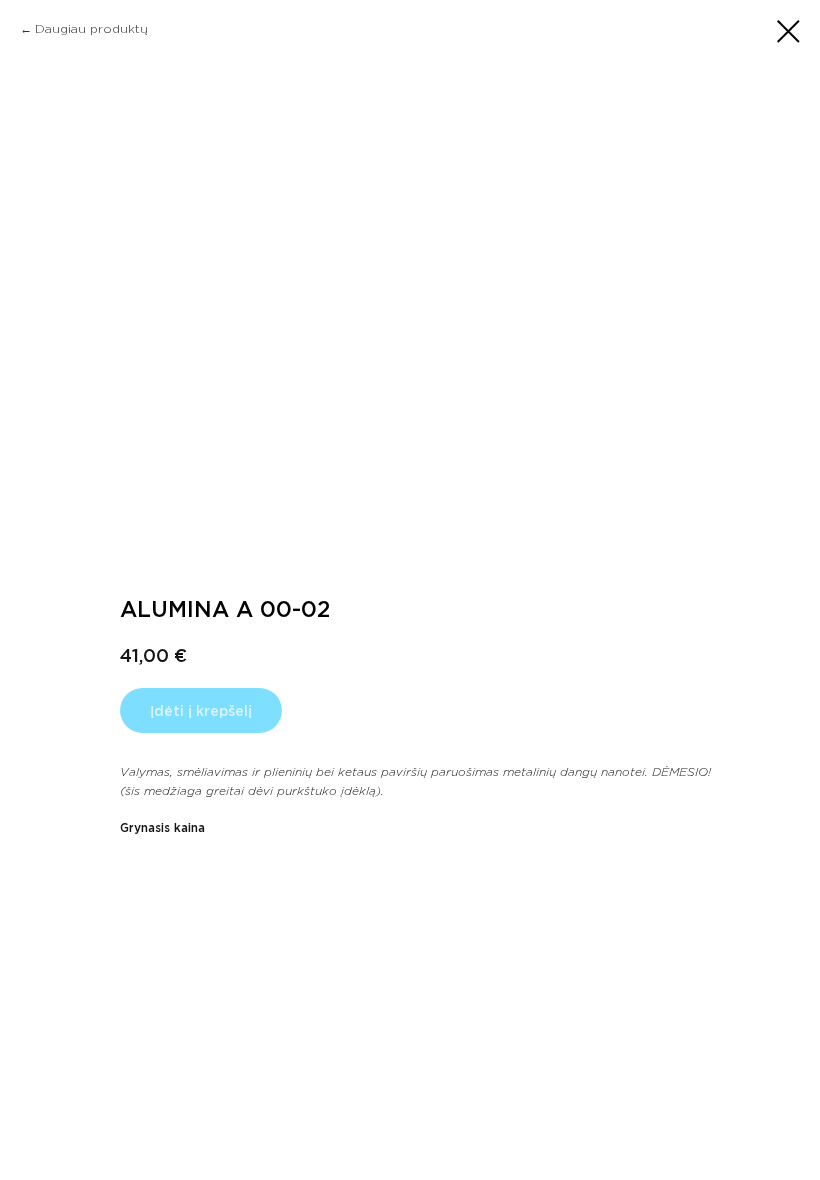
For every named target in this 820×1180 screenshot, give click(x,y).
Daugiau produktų (91, 28)
